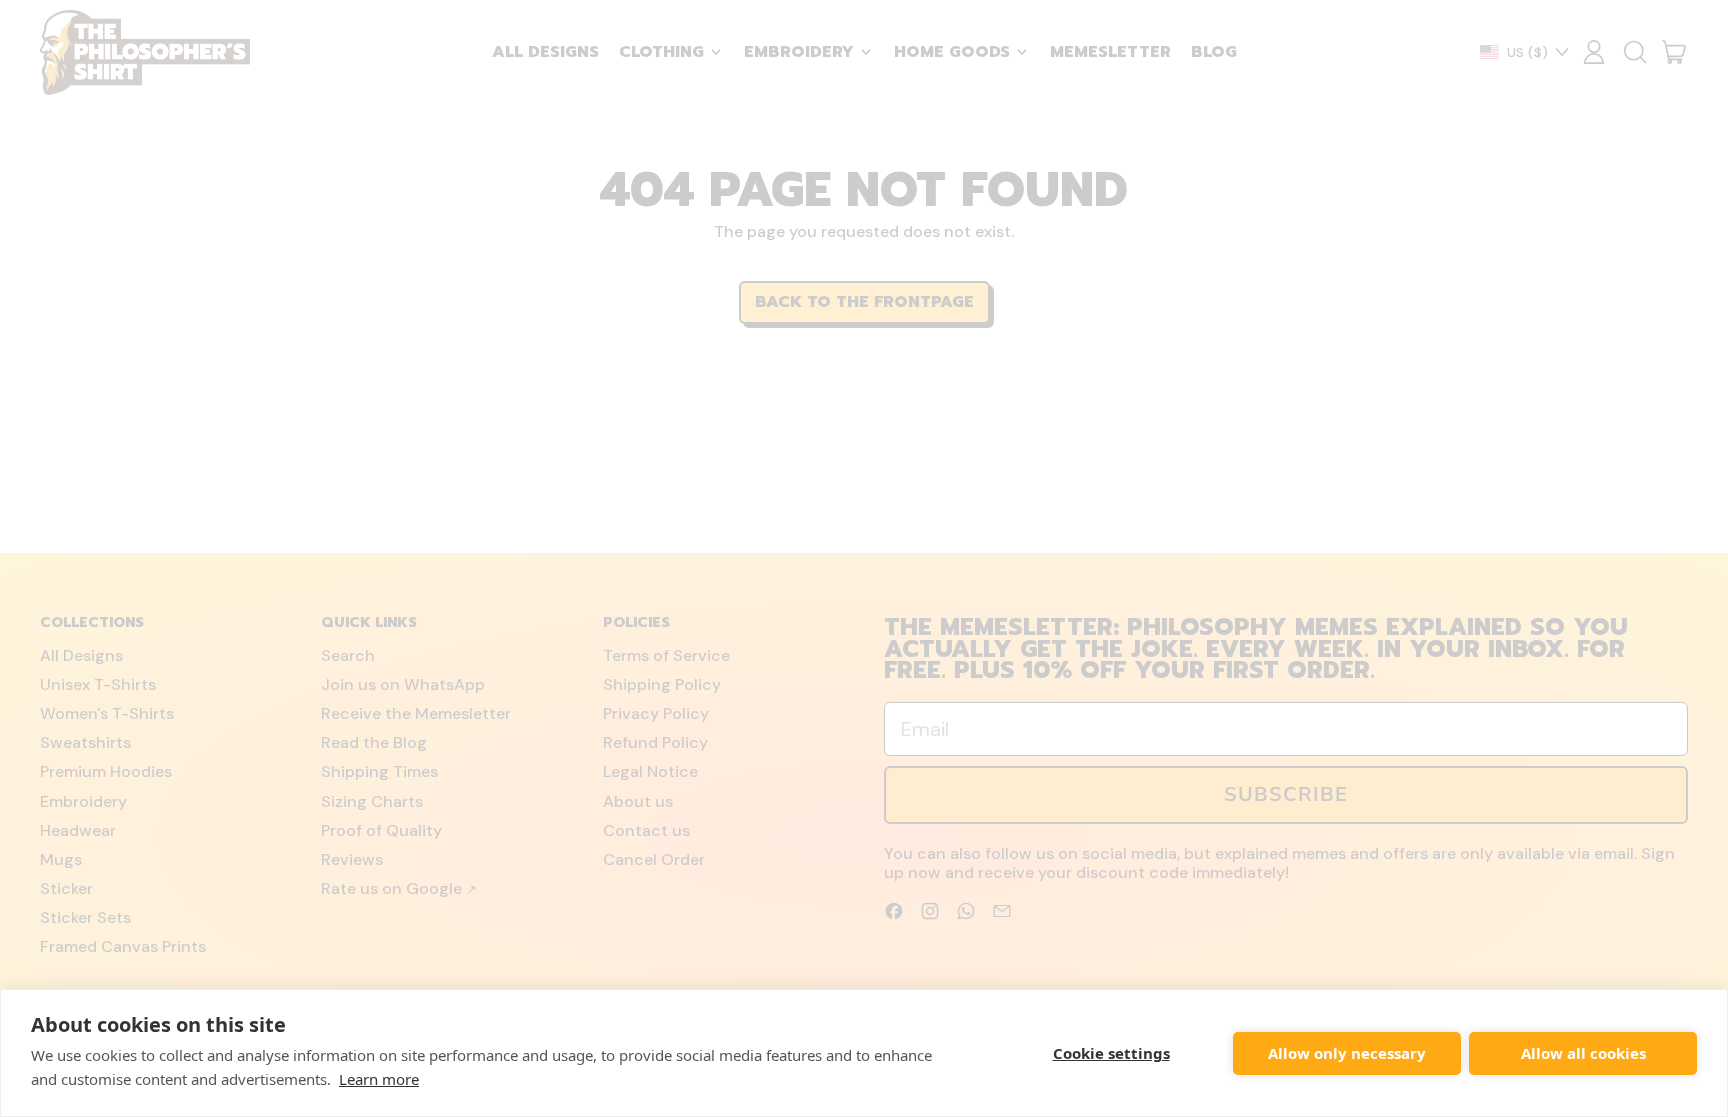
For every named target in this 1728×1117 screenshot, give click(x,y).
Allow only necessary (1347, 1053)
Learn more (379, 1079)
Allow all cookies (1583, 1053)
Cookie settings (1111, 1053)
